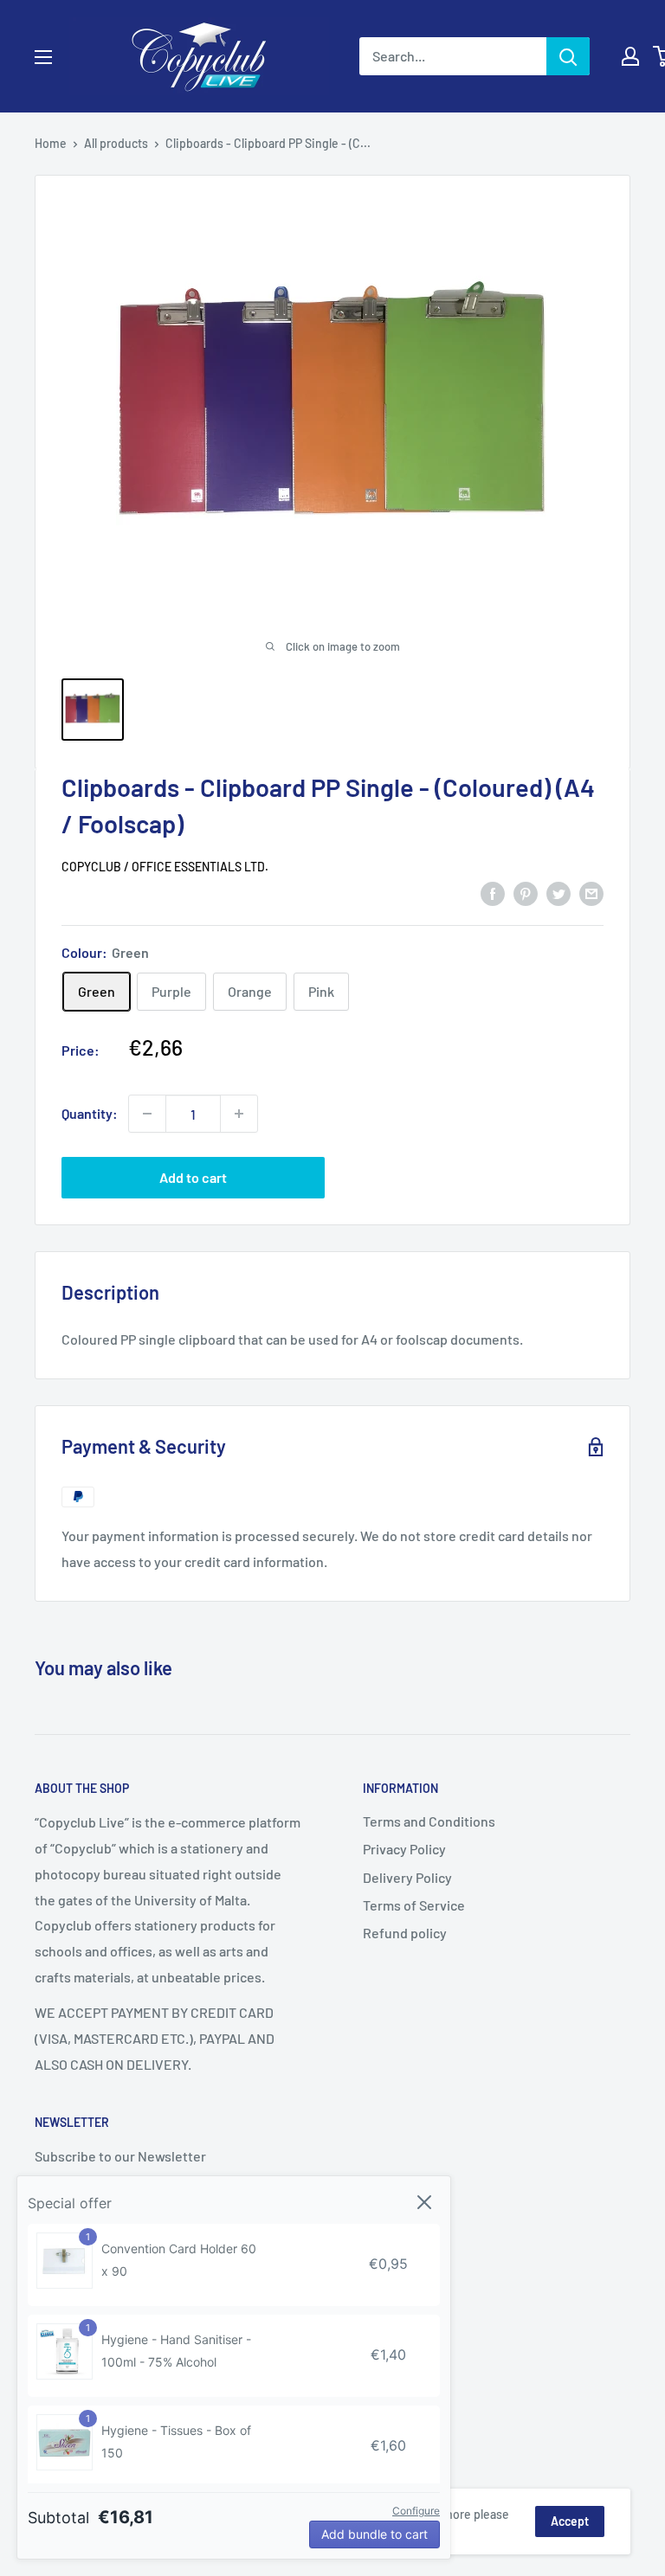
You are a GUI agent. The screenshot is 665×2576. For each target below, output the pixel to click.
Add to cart (193, 1177)
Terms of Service (414, 1905)
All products (116, 143)
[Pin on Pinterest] (526, 893)
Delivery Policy (407, 1877)
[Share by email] (591, 893)
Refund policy (405, 1933)
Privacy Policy (404, 1849)
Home (51, 143)
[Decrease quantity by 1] (147, 1114)
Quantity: (90, 1113)
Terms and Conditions (429, 1821)
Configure (416, 2511)
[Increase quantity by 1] (239, 1114)
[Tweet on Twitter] (558, 893)
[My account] (630, 56)
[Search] (568, 56)
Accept (570, 2521)
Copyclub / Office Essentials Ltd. (165, 867)
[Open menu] (43, 57)
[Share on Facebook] (493, 893)
